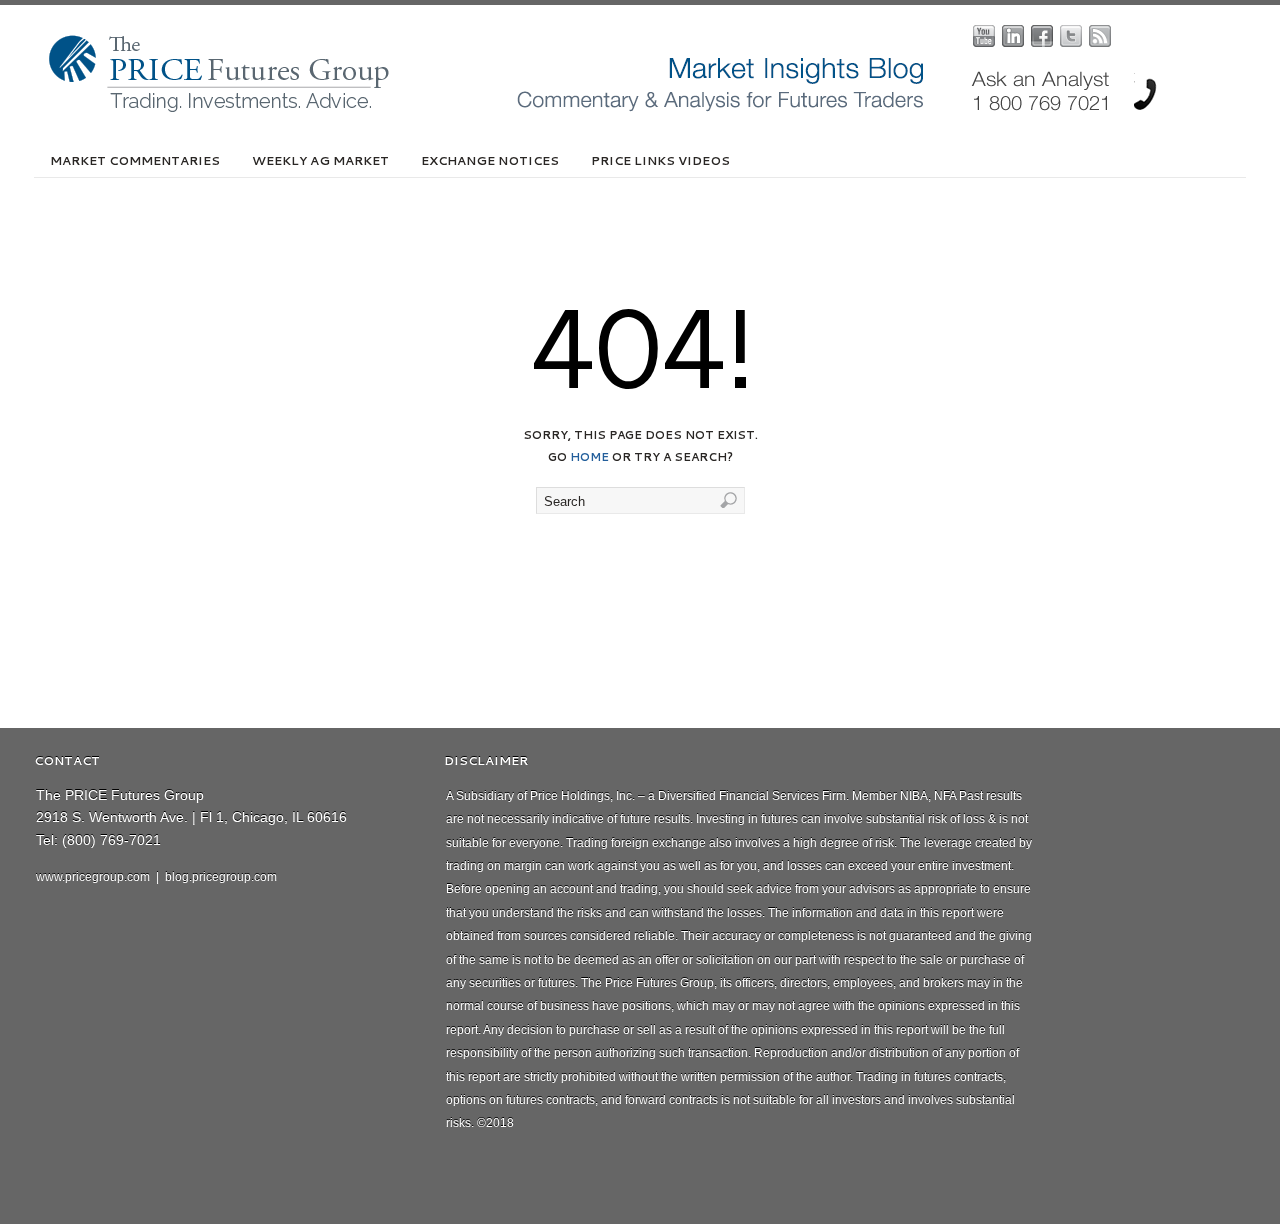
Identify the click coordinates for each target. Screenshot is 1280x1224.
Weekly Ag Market (320, 160)
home (589, 457)
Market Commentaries (135, 160)
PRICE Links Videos (660, 160)
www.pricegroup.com (93, 877)
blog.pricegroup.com (221, 877)
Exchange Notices (490, 160)
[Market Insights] (655, 108)
